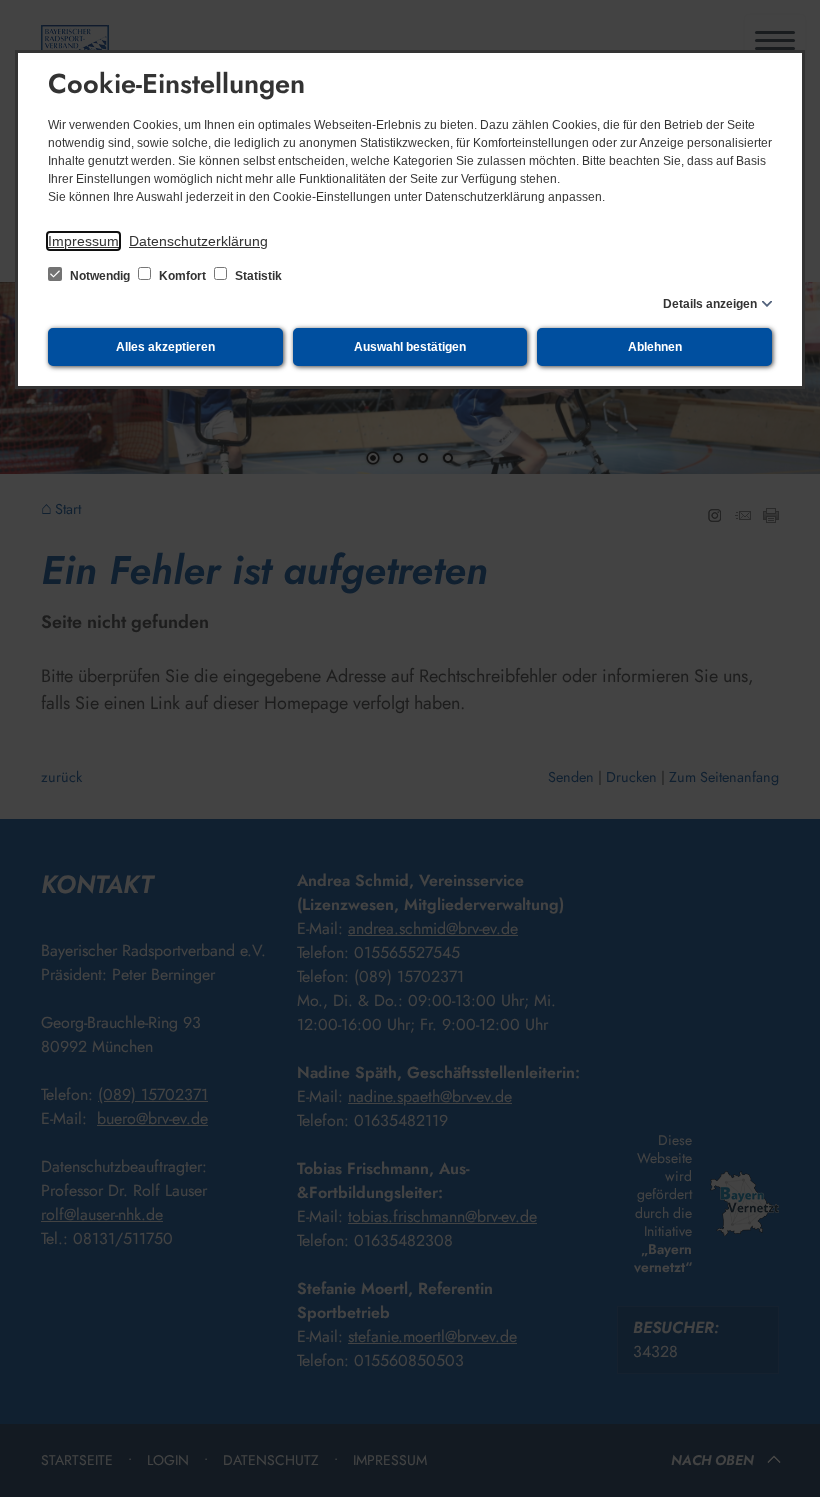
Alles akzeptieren (165, 347)
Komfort (182, 276)
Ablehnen (655, 347)
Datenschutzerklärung (198, 241)
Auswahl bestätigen (410, 347)
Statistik (257, 276)
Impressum (83, 241)
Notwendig (100, 276)
